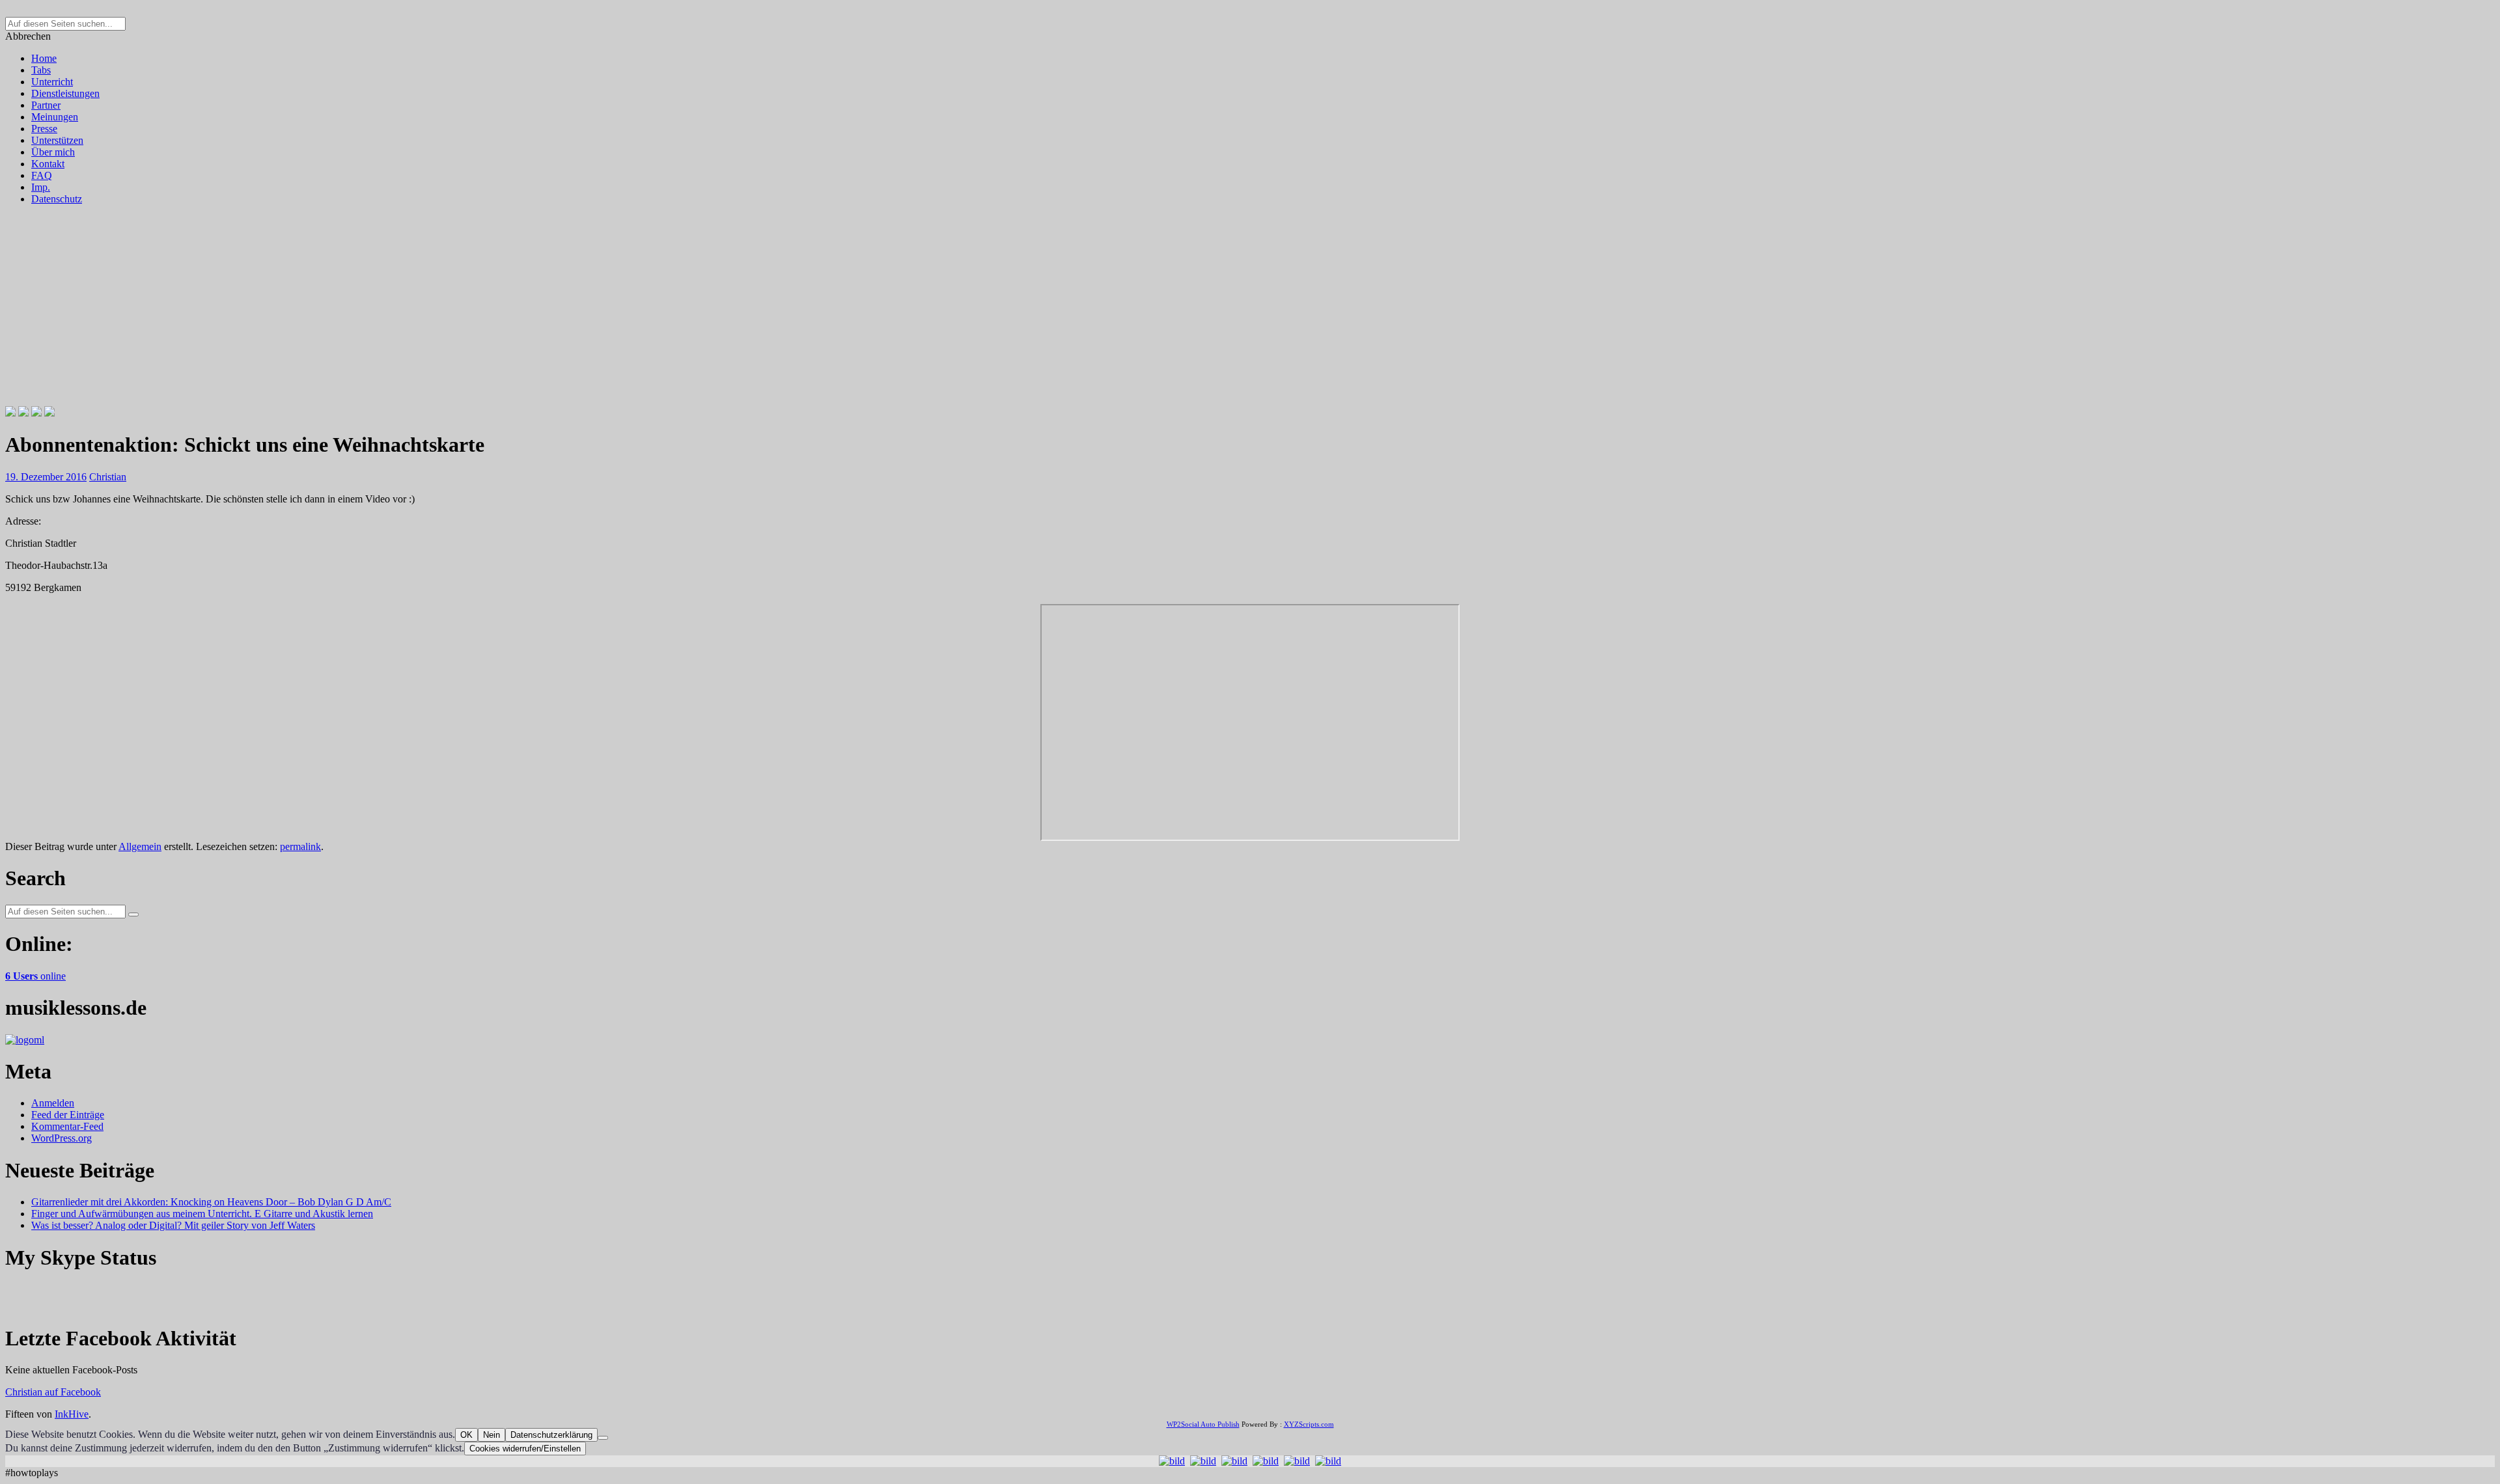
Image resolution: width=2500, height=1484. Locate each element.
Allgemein (140, 846)
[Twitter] (23, 413)
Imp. (41, 187)
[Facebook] (10, 413)
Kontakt (48, 164)
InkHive (72, 1414)
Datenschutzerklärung (551, 1435)
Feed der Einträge (68, 1115)
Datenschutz (57, 199)
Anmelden (53, 1103)
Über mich (53, 152)
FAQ (42, 175)
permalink (300, 846)
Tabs (41, 70)
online (35, 976)
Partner (46, 105)
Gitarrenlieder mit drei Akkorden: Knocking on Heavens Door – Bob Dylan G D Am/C (211, 1202)
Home (44, 58)
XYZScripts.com (1309, 1424)
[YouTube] (49, 413)
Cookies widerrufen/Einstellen (525, 1449)
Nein (492, 1435)
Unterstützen (57, 140)
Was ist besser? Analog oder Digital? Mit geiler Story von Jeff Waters (173, 1225)
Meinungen (55, 117)
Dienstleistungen (65, 93)
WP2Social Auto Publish (1203, 1424)
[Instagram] (36, 413)
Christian (108, 477)
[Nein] (603, 1438)
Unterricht (52, 82)
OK (466, 1435)
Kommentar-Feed (67, 1126)
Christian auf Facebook (53, 1392)
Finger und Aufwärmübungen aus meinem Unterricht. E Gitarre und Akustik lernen (202, 1214)
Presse (44, 129)
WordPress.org (62, 1138)
